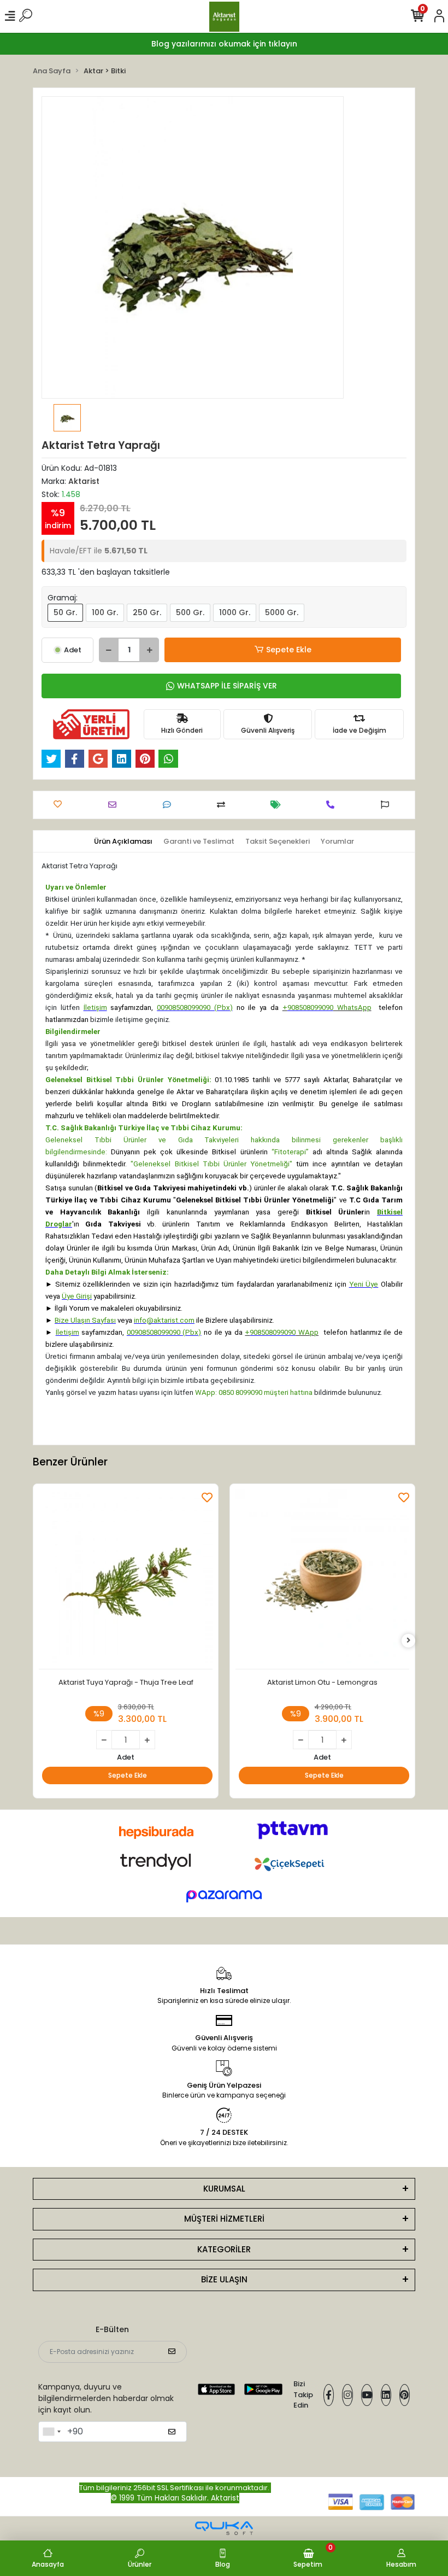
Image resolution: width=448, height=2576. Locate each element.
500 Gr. (190, 612)
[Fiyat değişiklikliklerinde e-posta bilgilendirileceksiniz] (278, 805)
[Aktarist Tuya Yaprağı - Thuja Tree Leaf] (126, 1579)
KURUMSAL (224, 2189)
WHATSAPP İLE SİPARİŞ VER (227, 686)
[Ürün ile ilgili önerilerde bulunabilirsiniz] (388, 805)
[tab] (123, 842)
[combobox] (51, 2432)
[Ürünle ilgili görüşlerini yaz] (170, 805)
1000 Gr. (235, 612)
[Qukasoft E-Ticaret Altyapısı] (224, 2528)
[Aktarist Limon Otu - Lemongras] (322, 1579)
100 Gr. (105, 612)
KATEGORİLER (224, 2249)
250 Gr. (147, 612)
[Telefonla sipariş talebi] (333, 805)
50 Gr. (65, 612)
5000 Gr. (282, 612)
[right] (409, 1641)
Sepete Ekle (289, 650)
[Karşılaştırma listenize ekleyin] (224, 805)
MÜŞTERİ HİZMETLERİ (224, 2219)
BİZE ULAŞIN (224, 2279)
